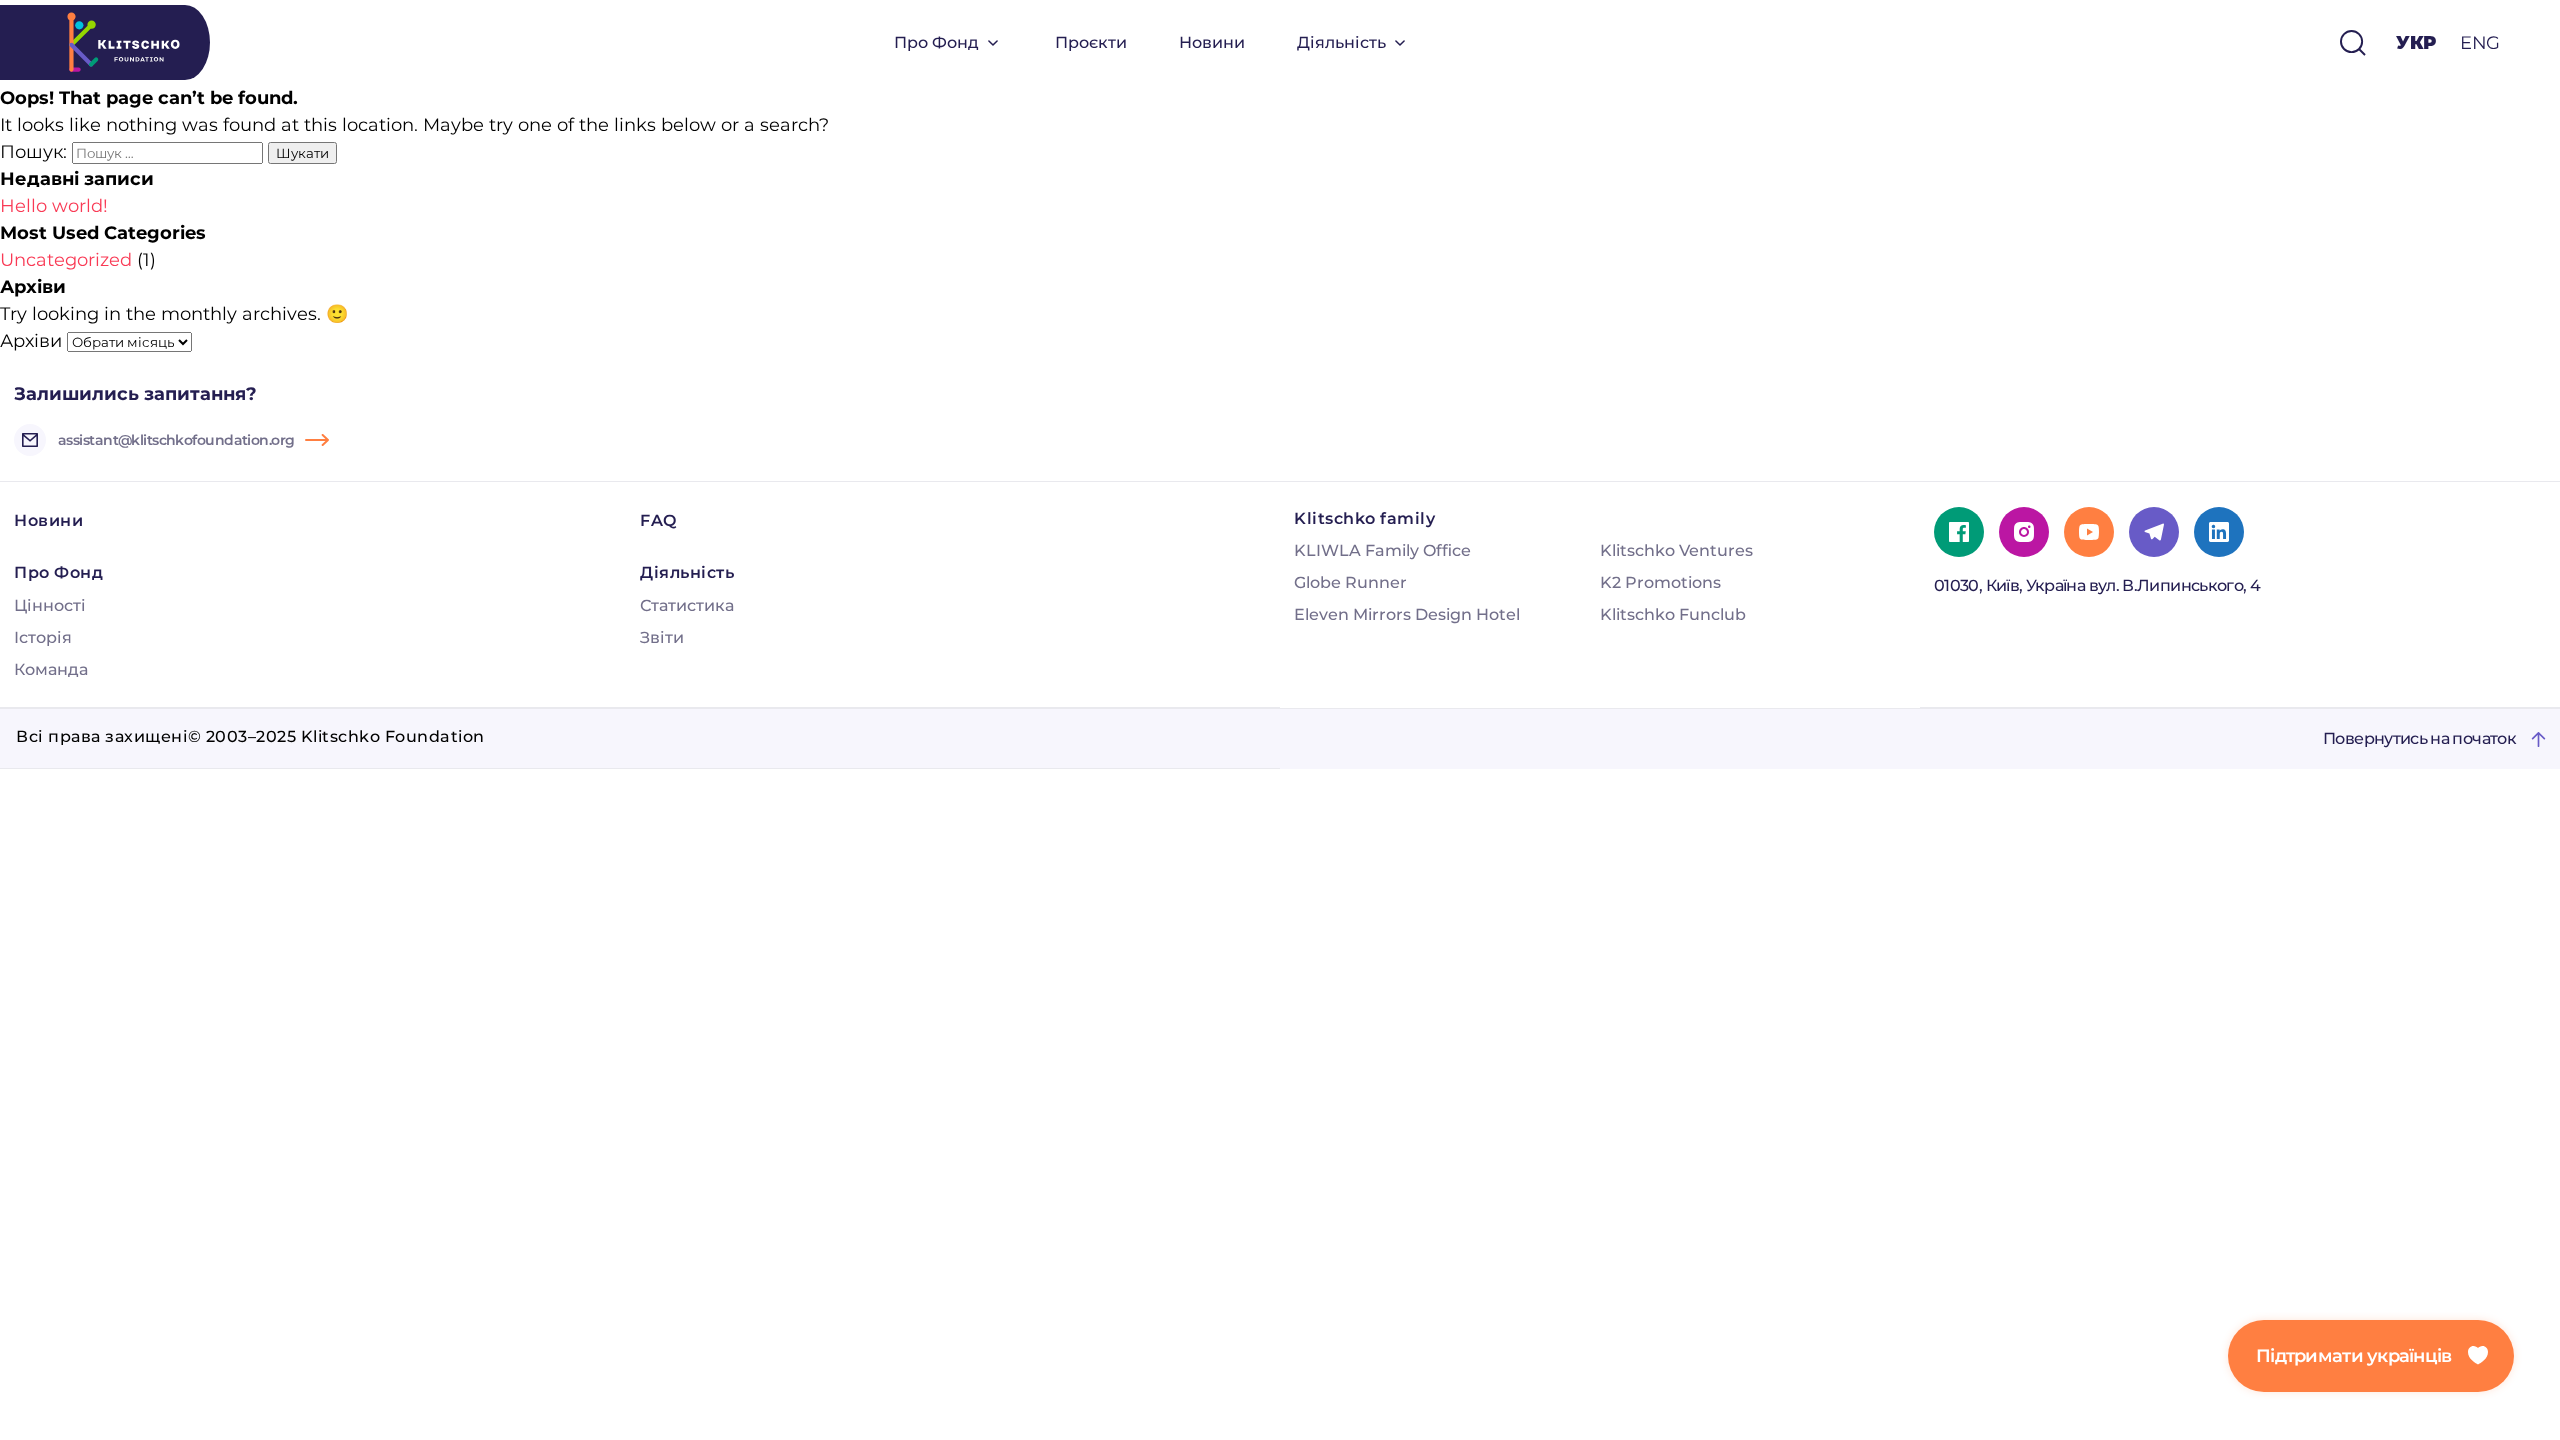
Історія (43, 637)
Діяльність (1341, 42)
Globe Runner (1350, 582)
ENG (2480, 43)
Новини (1212, 42)
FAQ (658, 520)
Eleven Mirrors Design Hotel (1407, 614)
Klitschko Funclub (1673, 614)
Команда (51, 669)
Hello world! (54, 206)
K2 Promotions (1660, 582)
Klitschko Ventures (1676, 550)
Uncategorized (66, 260)
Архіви (31, 341)
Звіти (662, 637)
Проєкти (1091, 42)
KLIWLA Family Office (1382, 550)
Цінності (50, 605)
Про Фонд (936, 42)
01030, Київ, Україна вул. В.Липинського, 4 (2097, 585)
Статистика (687, 605)
